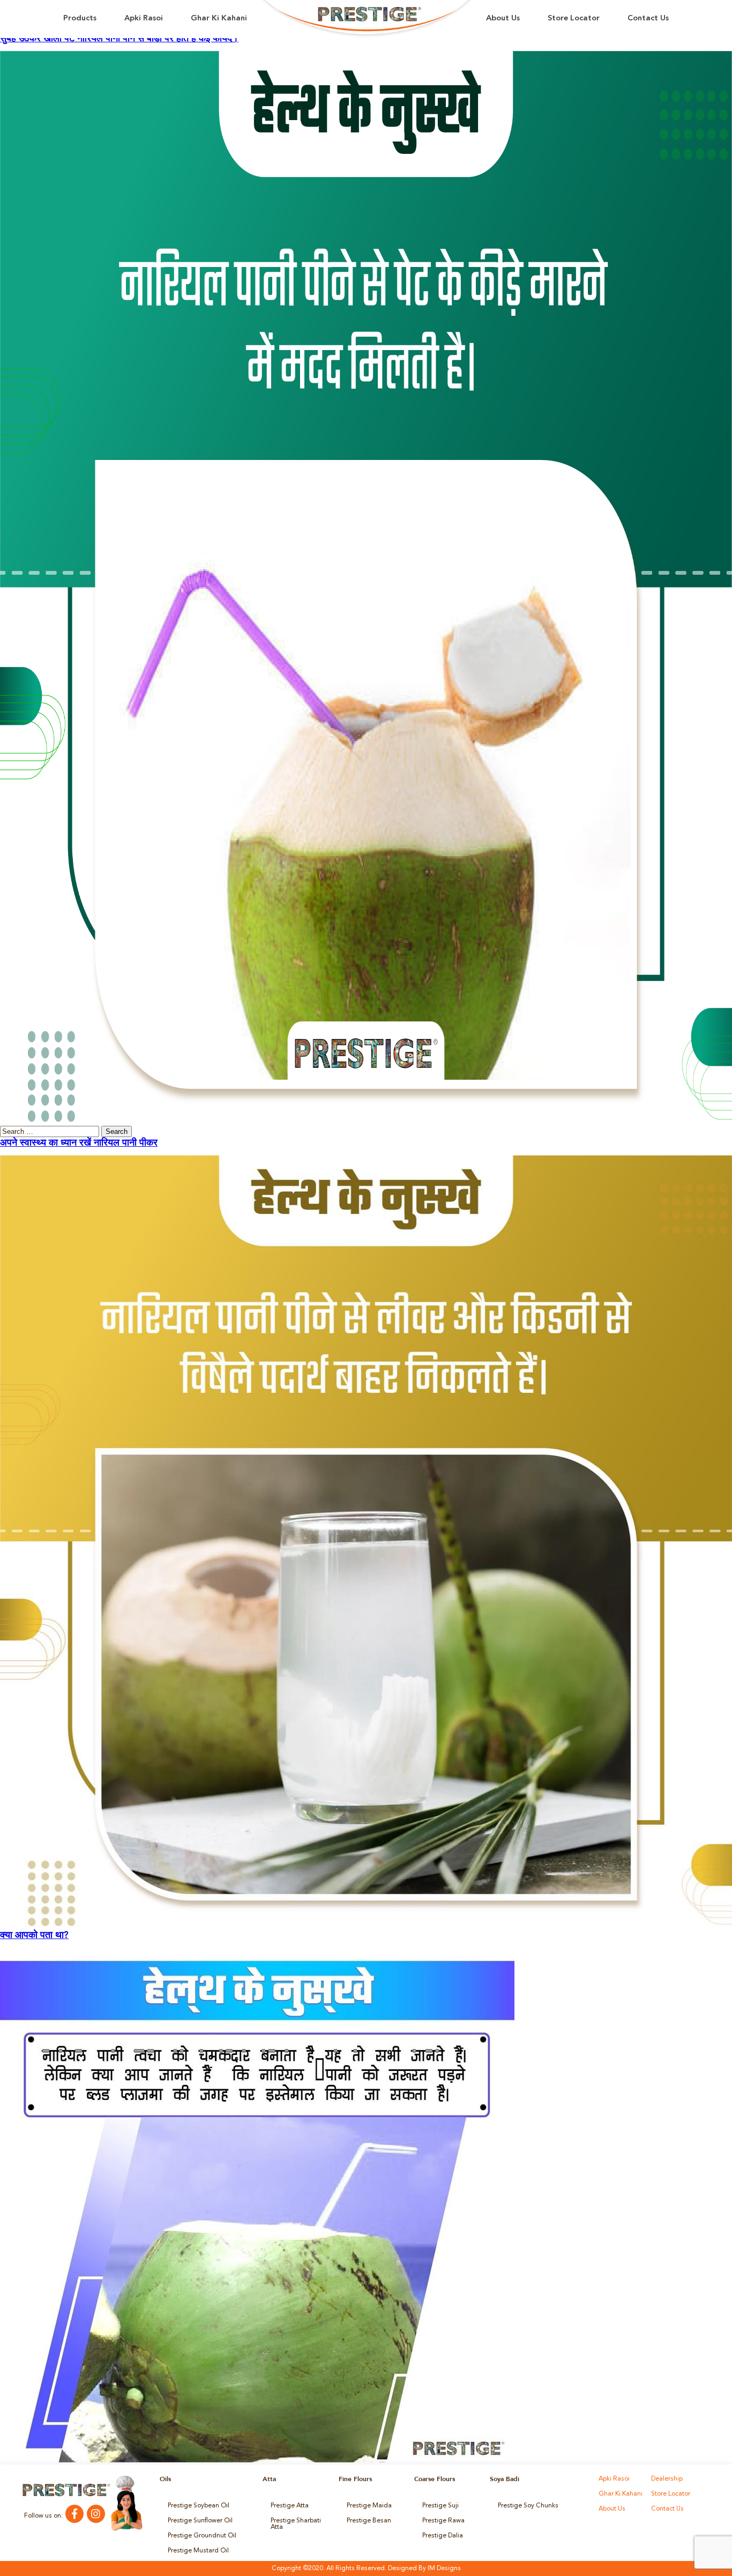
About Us (503, 18)
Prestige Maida (369, 2506)
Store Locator (574, 18)
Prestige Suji (440, 2506)
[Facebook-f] (74, 2514)
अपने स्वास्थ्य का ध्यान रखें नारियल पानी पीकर (79, 1143)
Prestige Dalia (443, 2536)
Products (80, 18)
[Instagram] (96, 2514)
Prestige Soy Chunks (528, 2506)
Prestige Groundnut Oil (202, 2536)
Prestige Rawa (443, 2521)
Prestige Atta (290, 2506)
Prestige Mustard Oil (198, 2551)
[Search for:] (51, 1132)
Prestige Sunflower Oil (200, 2521)
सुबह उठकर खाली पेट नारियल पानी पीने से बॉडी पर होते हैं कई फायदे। (119, 39)
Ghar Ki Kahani (219, 18)
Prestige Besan (369, 2521)
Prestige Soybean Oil (199, 2506)
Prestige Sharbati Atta (296, 2524)
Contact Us (648, 18)
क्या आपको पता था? (34, 1935)
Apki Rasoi (144, 18)
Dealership (667, 2479)
